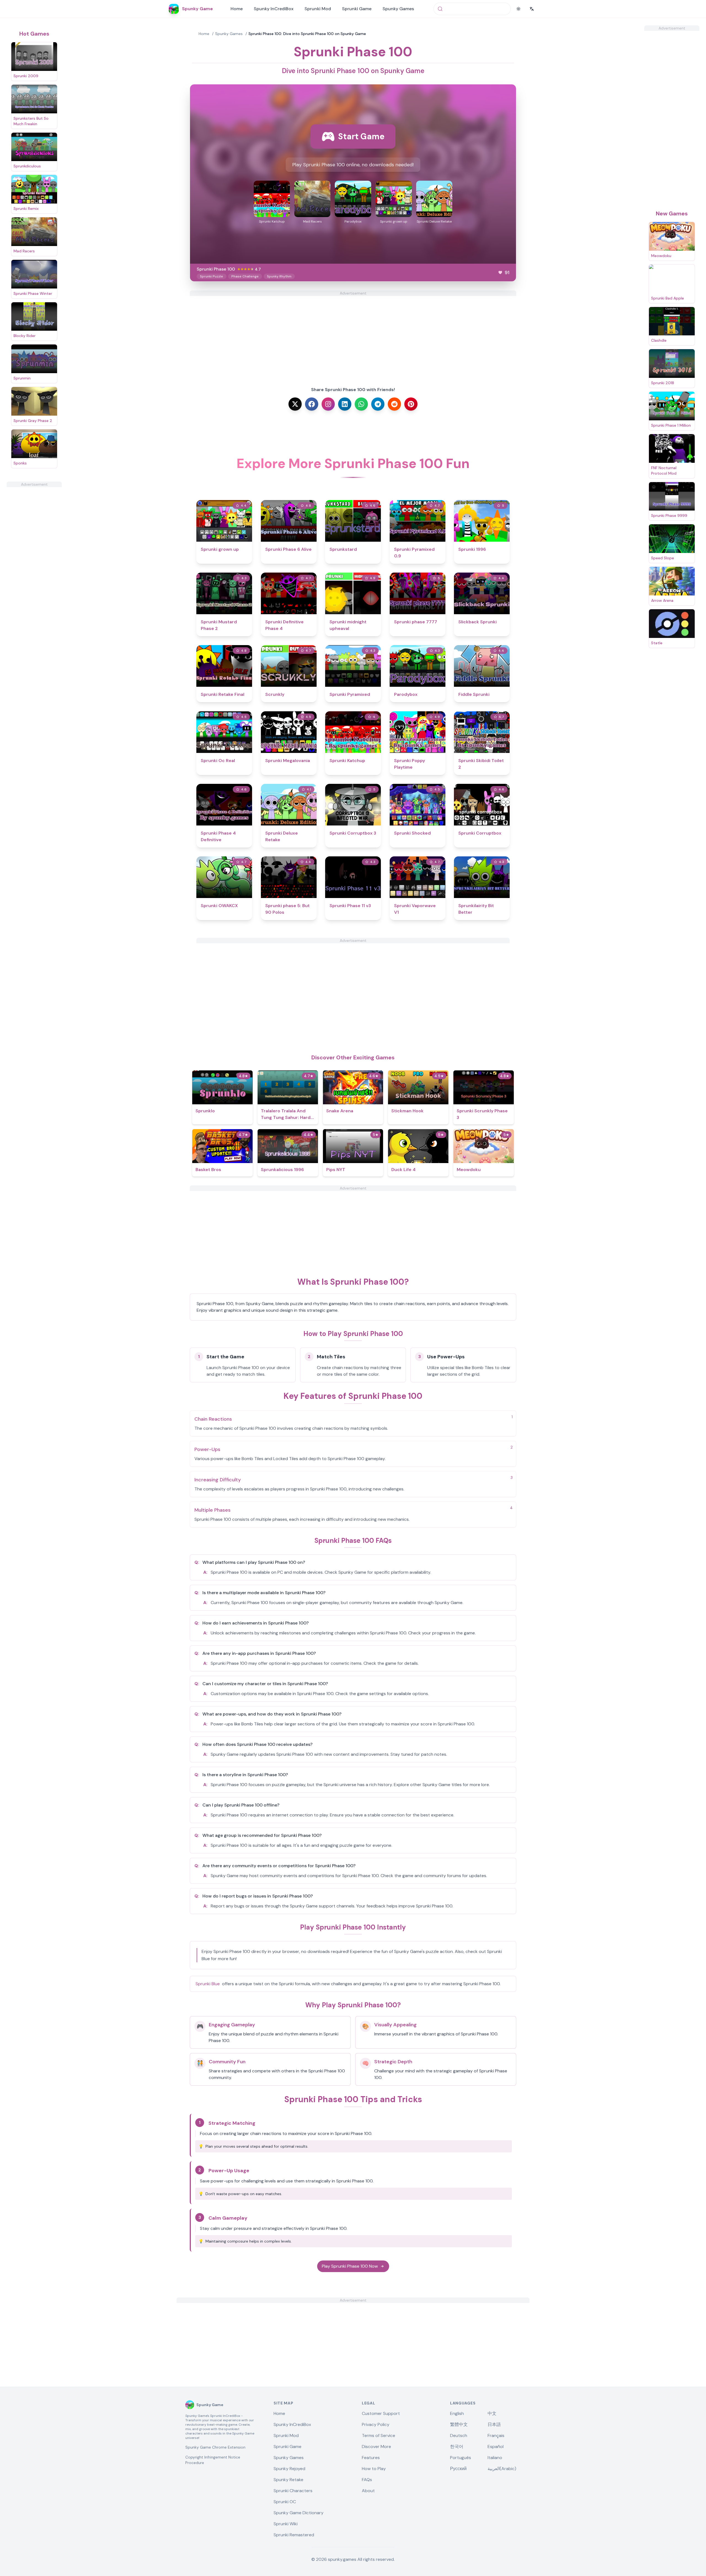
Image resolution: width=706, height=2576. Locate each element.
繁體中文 (459, 2424)
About (368, 2491)
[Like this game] (500, 272)
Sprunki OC (285, 2502)
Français (496, 2435)
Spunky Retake (288, 2480)
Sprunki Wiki (286, 2524)
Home (237, 9)
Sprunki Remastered (294, 2535)
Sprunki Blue (208, 1984)
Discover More (376, 2447)
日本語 (494, 2424)
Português (461, 2458)
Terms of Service (379, 2435)
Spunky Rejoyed (289, 2469)
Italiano (495, 2458)
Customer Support (381, 2413)
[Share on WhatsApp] (361, 404)
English (457, 2413)
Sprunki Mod (318, 9)
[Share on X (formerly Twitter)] (295, 404)
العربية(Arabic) (502, 2469)
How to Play (374, 2469)
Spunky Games (398, 9)
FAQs (367, 2480)
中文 (492, 2413)
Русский (458, 2469)
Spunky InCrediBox (274, 9)
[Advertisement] (34, 570)
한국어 (457, 2447)
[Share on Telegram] (378, 404)
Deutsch (459, 2435)
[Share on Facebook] (312, 404)
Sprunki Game (357, 9)
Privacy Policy (376, 2424)
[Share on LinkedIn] (345, 404)
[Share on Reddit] (394, 404)
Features (371, 2458)
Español (496, 2447)
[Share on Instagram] (328, 404)
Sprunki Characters (293, 2491)
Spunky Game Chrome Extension (215, 2447)
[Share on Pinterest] (411, 404)
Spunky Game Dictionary (299, 2513)
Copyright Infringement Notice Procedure (213, 2460)
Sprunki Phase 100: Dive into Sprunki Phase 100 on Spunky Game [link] (307, 34)
